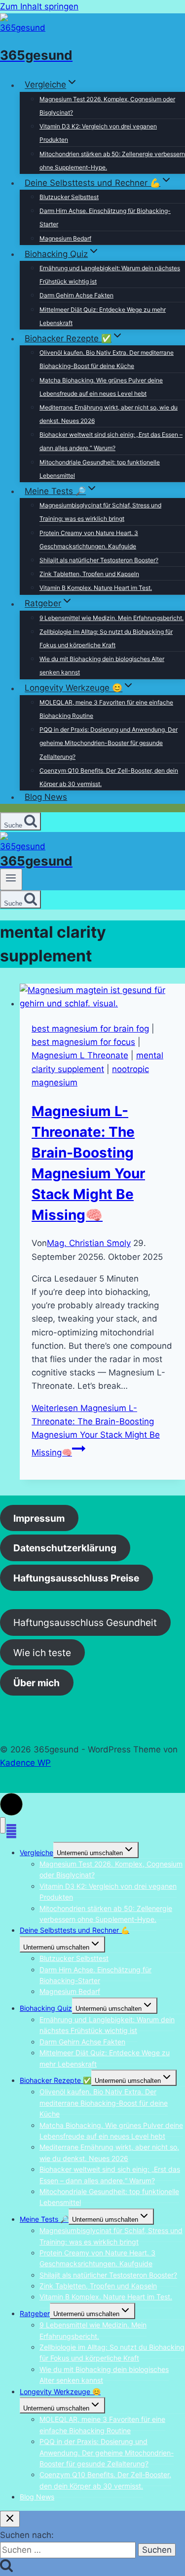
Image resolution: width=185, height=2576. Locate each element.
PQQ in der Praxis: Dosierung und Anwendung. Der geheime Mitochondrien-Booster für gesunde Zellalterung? (109, 743)
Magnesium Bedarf (65, 238)
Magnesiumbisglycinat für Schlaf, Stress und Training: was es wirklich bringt (100, 512)
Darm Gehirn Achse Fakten (76, 295)
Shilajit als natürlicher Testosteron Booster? (99, 560)
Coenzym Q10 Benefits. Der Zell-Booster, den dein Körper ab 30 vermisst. (109, 777)
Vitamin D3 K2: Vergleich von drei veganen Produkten (98, 133)
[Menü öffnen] (11, 879)
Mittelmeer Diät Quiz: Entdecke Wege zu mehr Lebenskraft (103, 316)
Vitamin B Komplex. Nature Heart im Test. (96, 588)
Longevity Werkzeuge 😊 (60, 2391)
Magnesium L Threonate (80, 1055)
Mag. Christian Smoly (89, 1243)
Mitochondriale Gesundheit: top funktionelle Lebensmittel (100, 469)
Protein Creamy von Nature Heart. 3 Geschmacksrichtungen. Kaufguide (89, 540)
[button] (11, 1804)
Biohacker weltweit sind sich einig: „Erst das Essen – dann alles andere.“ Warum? (111, 441)
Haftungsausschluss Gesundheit (85, 1622)
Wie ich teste (42, 1653)
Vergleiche (37, 1852)
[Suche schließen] (10, 2519)
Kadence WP (25, 1763)
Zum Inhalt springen (39, 6)
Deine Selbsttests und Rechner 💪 (74, 1930)
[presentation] (102, 997)
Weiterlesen (96, 1431)
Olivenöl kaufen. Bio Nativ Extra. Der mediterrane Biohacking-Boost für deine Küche (107, 359)
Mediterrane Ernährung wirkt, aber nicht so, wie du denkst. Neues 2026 (109, 414)
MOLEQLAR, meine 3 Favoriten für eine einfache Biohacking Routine (106, 709)
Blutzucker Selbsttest (69, 197)
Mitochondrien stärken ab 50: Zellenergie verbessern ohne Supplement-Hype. (112, 161)
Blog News (46, 797)
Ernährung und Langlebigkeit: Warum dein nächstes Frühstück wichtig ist (110, 275)
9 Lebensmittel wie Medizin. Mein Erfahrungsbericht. (111, 618)
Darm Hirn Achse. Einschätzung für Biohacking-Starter (105, 217)
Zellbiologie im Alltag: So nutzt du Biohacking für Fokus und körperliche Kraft (106, 638)
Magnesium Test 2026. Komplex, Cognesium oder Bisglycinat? (107, 106)
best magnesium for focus (83, 1042)
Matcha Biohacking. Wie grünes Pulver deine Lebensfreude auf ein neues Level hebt (101, 387)
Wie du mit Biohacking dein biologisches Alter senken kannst (102, 665)
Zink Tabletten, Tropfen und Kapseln (89, 574)
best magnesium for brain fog (90, 1029)
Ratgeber (35, 2313)
